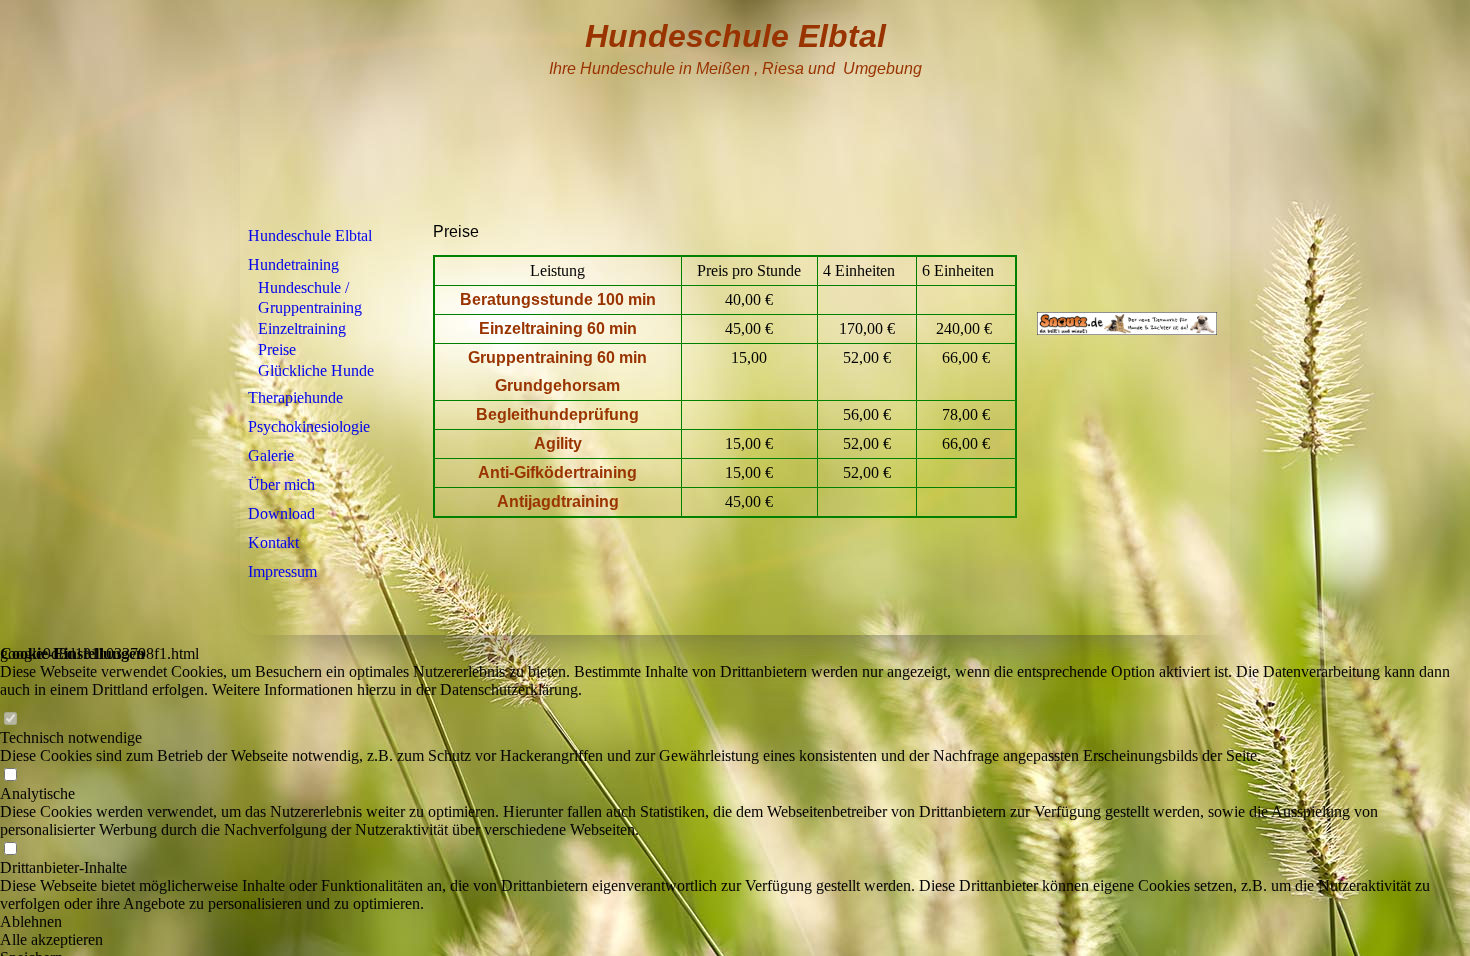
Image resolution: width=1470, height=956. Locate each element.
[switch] (10, 719)
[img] (735, 113)
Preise (277, 349)
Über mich (281, 484)
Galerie (271, 455)
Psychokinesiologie (309, 426)
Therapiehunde (295, 397)
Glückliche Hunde (316, 370)
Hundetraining (293, 264)
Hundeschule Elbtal (310, 235)
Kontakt (273, 542)
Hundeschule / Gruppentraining (310, 297)
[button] (735, 922)
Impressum (282, 571)
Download (281, 513)
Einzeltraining (302, 328)
